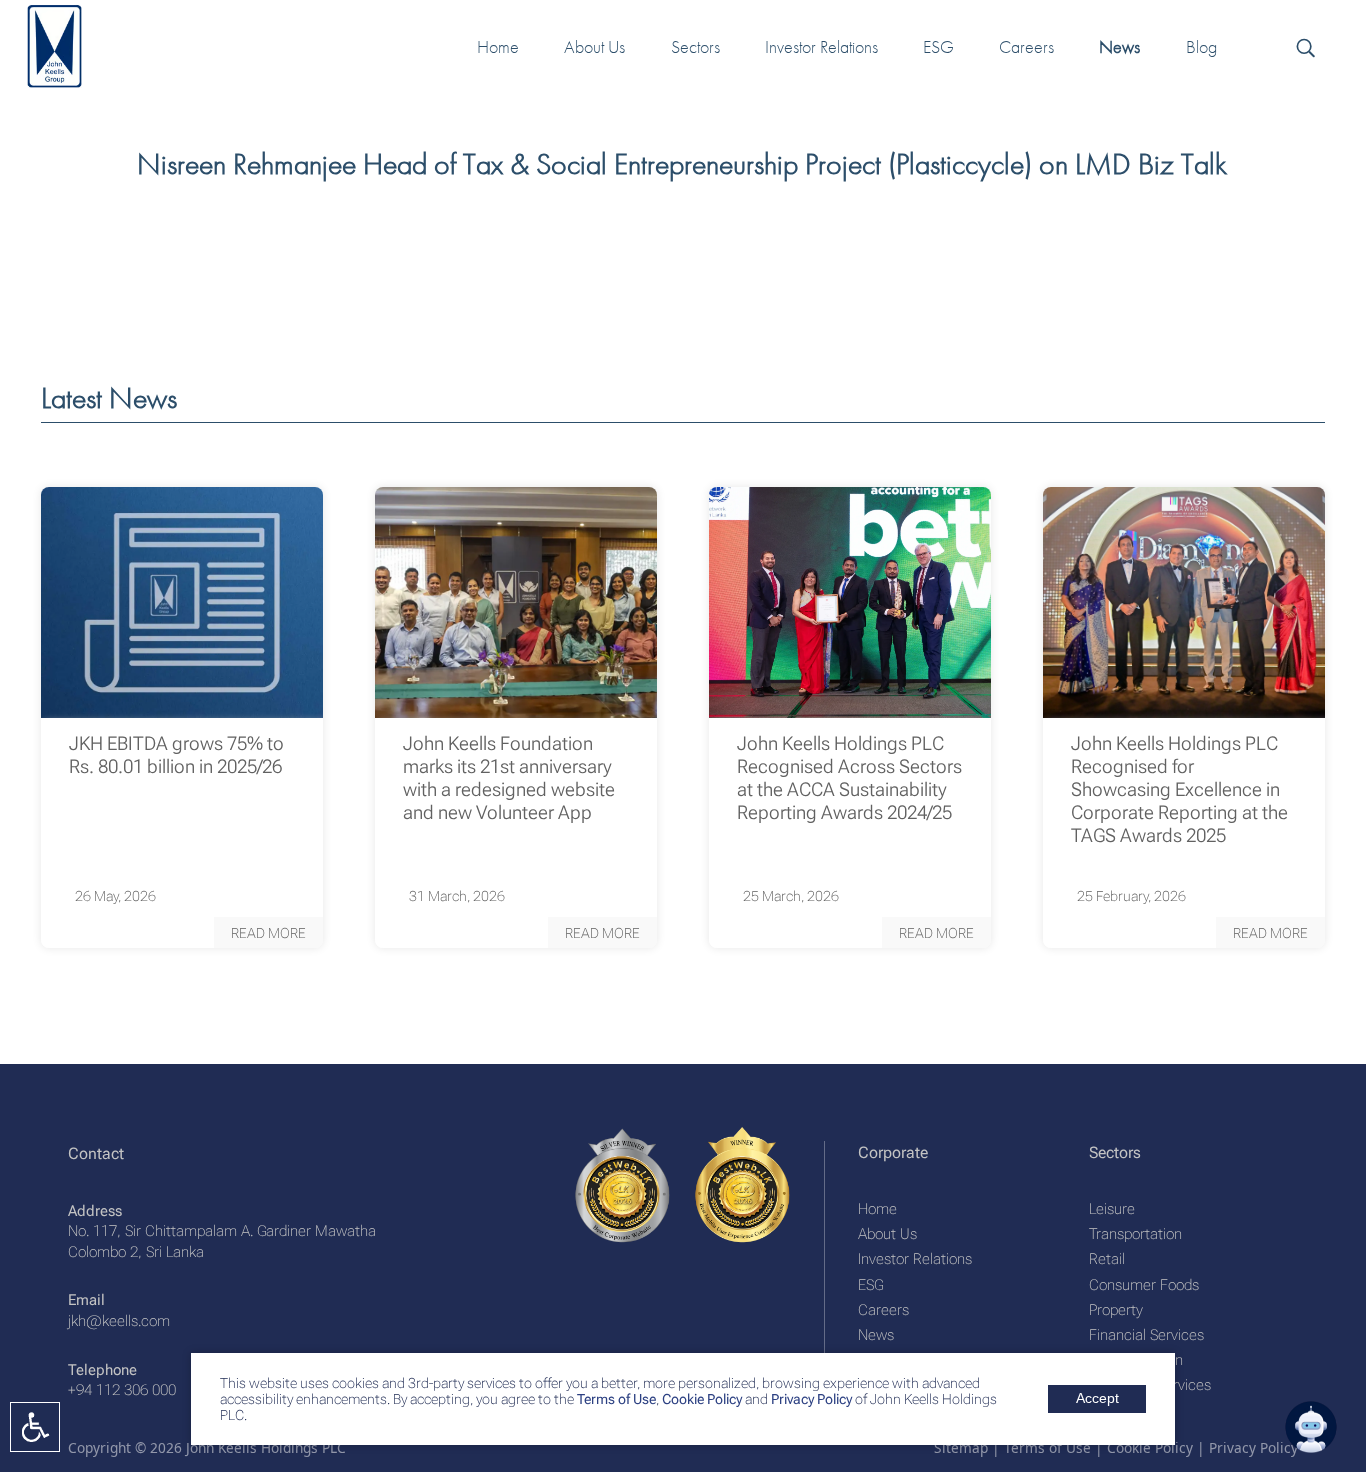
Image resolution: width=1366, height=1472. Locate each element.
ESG (870, 1285)
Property (1116, 1310)
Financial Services (1146, 1335)
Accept (1097, 1398)
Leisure (1112, 1209)
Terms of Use (615, 1399)
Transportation (1135, 1234)
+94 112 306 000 (122, 1390)
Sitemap (961, 1447)
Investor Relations (915, 1259)
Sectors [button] (695, 47)
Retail (1107, 1259)
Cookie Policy (700, 1399)
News (876, 1335)
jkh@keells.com (119, 1321)
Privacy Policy (811, 1399)
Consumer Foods (1144, 1285)
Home (877, 1209)
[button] (268, 932)
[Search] (1304, 46)
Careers (883, 1310)
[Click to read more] (182, 602)
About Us (887, 1234)
